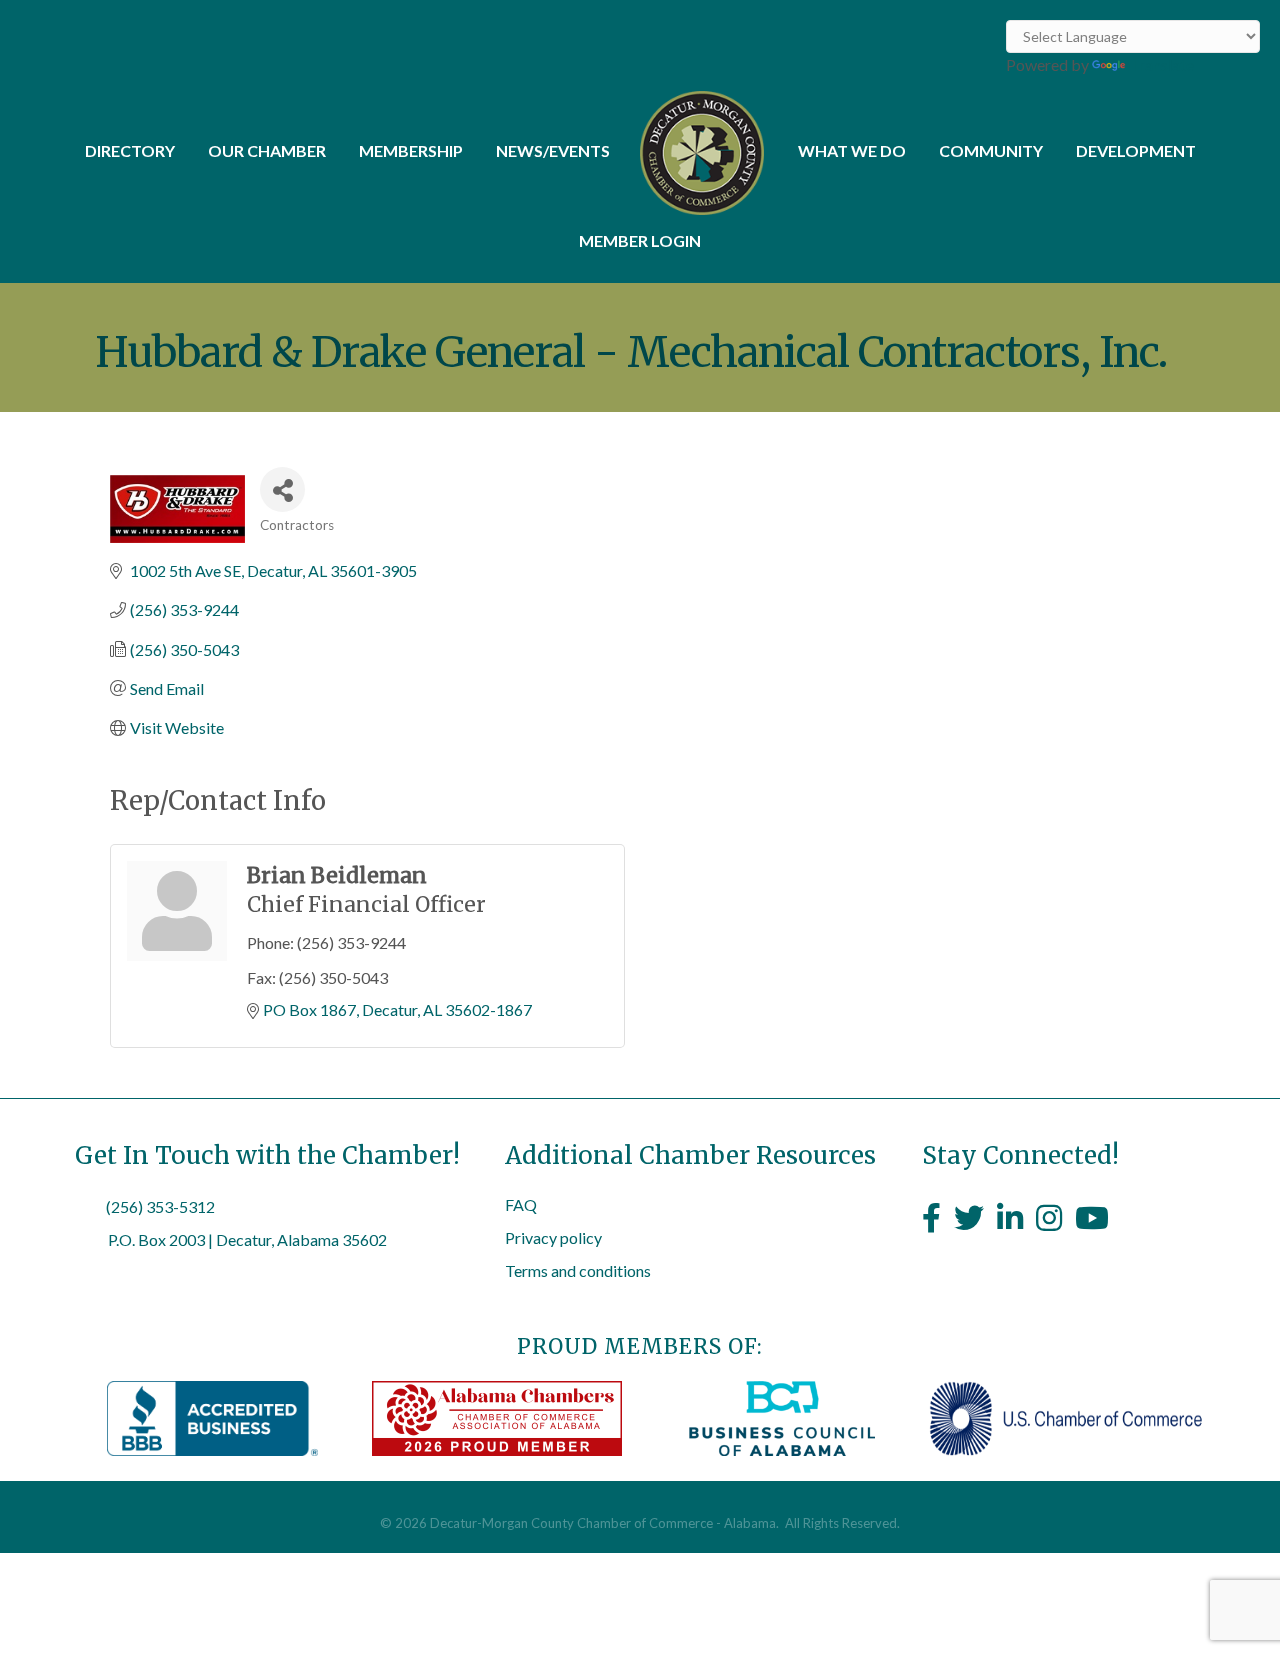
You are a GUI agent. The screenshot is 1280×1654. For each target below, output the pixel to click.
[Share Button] (282, 489)
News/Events (553, 150)
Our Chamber (267, 150)
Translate (1161, 64)
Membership (411, 150)
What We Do (852, 150)
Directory (130, 150)
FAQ (521, 1204)
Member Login (640, 240)
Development (1136, 150)
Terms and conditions (578, 1270)
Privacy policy (553, 1237)
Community (991, 150)
